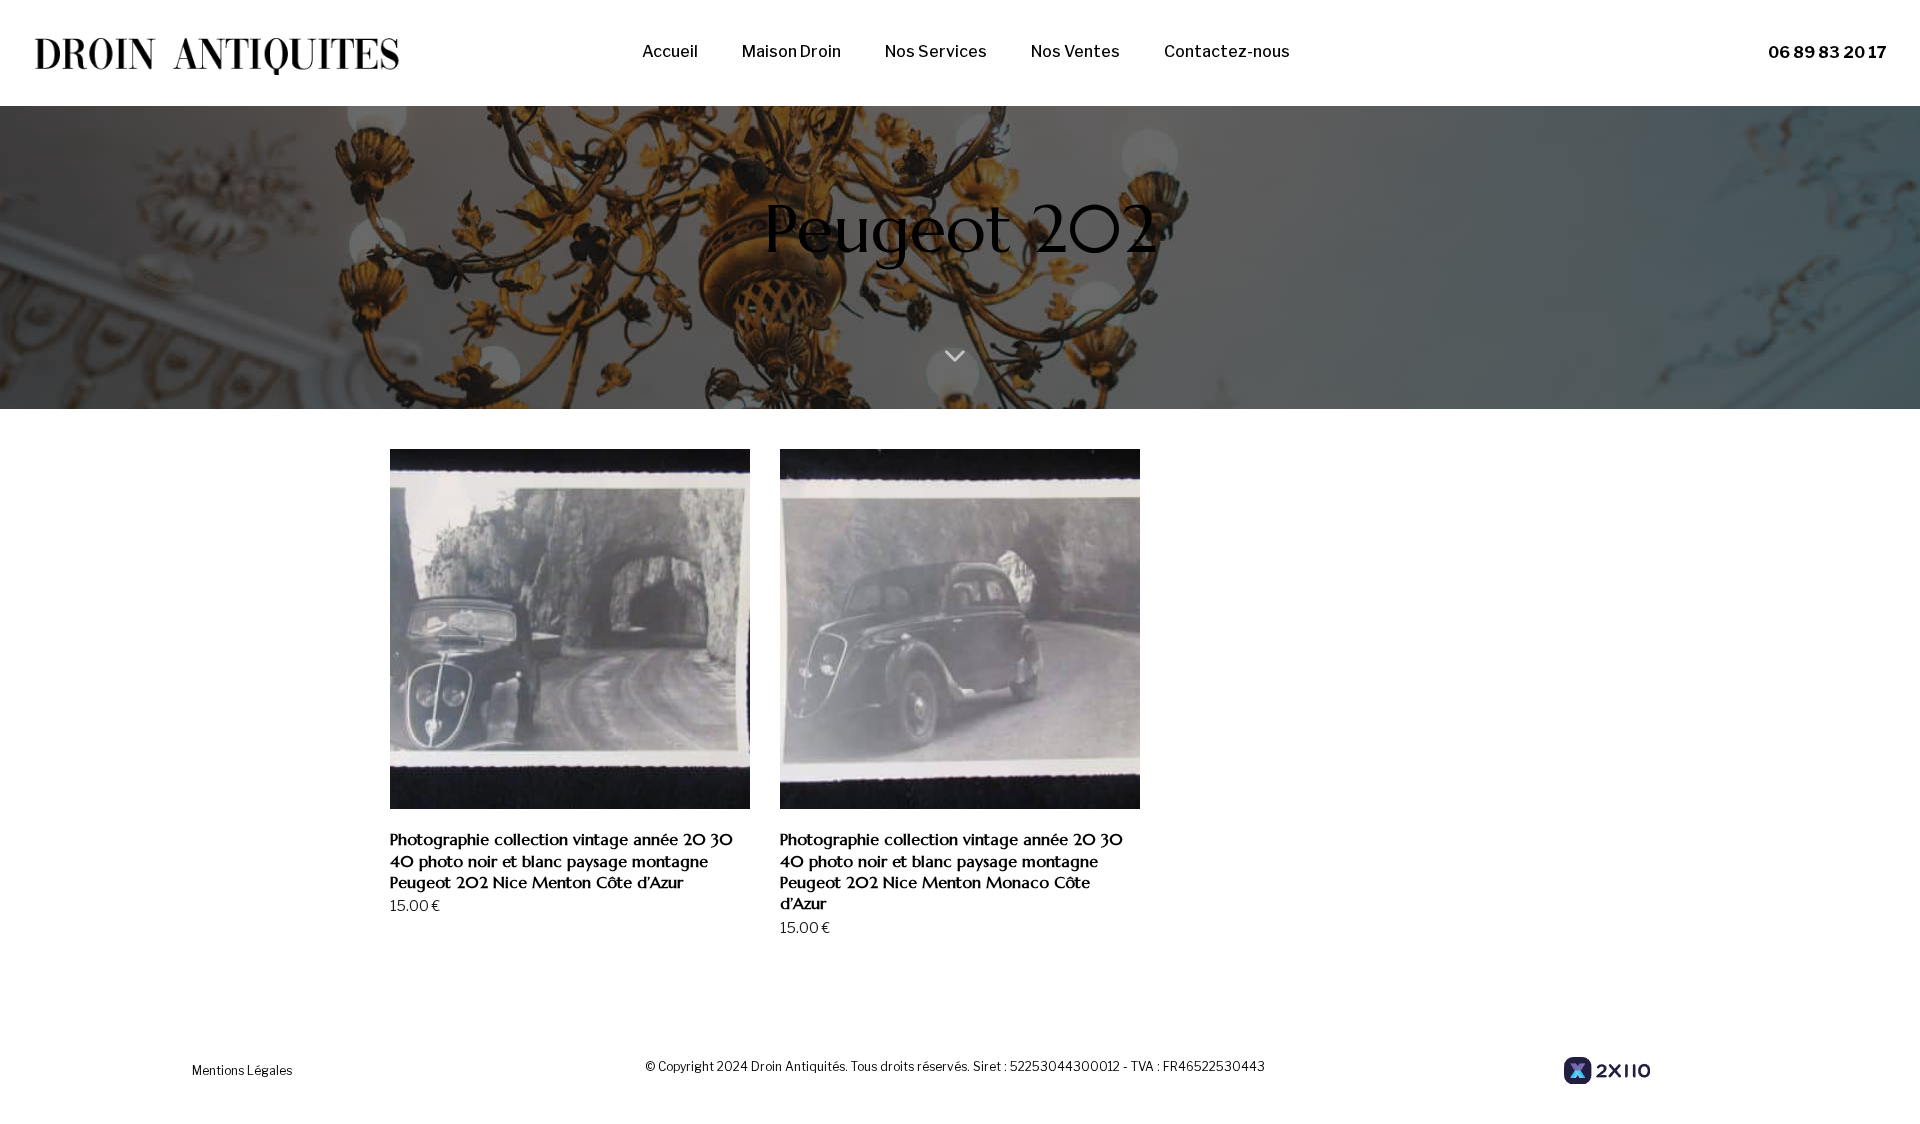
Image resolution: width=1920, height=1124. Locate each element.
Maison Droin (791, 51)
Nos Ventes (1075, 51)
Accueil (670, 51)
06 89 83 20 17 (1827, 52)
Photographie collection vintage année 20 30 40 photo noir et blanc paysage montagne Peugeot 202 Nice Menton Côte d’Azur (561, 860)
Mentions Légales (242, 1070)
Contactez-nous (1227, 51)
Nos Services (936, 51)
